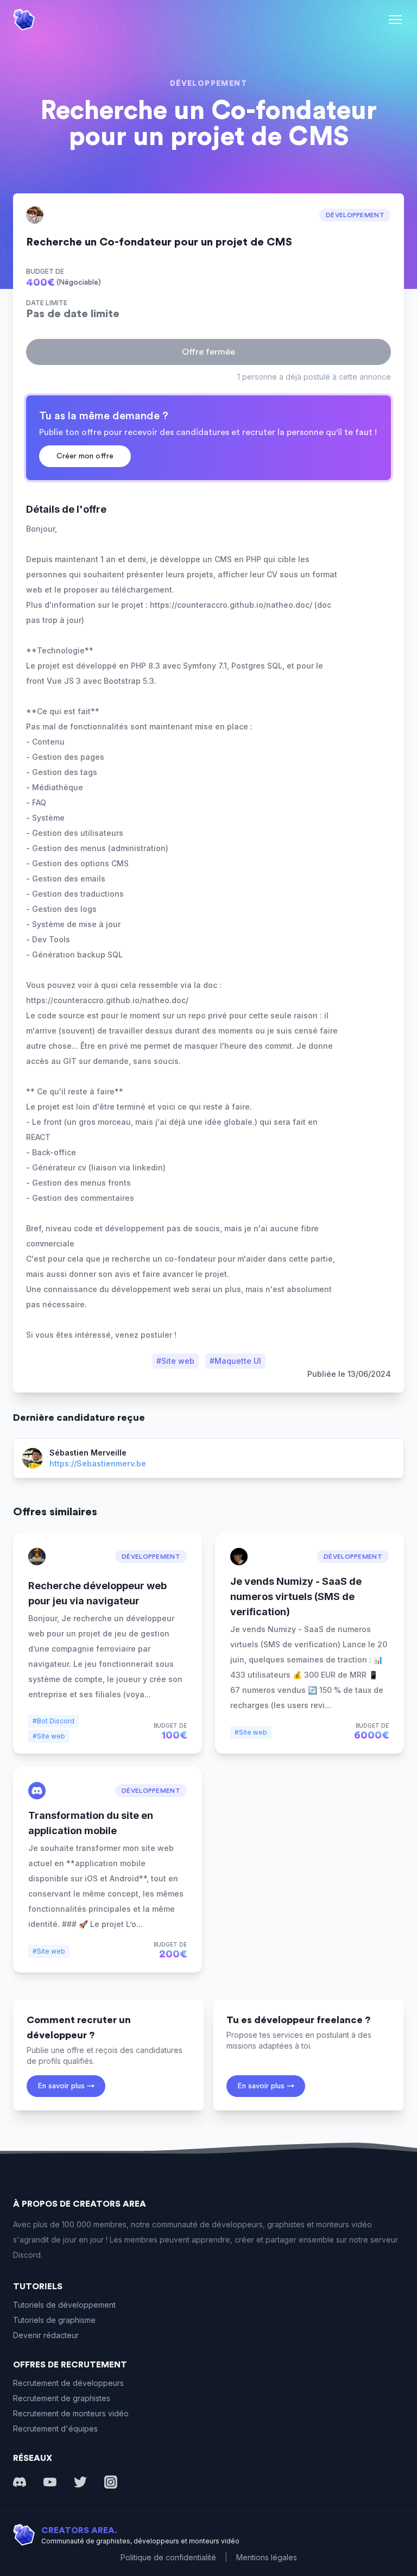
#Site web (175, 1361)
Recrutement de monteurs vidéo (71, 2413)
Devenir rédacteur (46, 2335)
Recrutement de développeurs (68, 2383)
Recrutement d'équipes (55, 2429)
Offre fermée (208, 352)
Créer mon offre (85, 456)
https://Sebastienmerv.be (98, 1463)
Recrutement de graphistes (62, 2398)
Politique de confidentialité (168, 2557)
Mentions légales (267, 2557)
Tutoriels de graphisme (54, 2320)
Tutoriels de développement (64, 2305)
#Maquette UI (235, 1361)
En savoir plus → (66, 2086)
